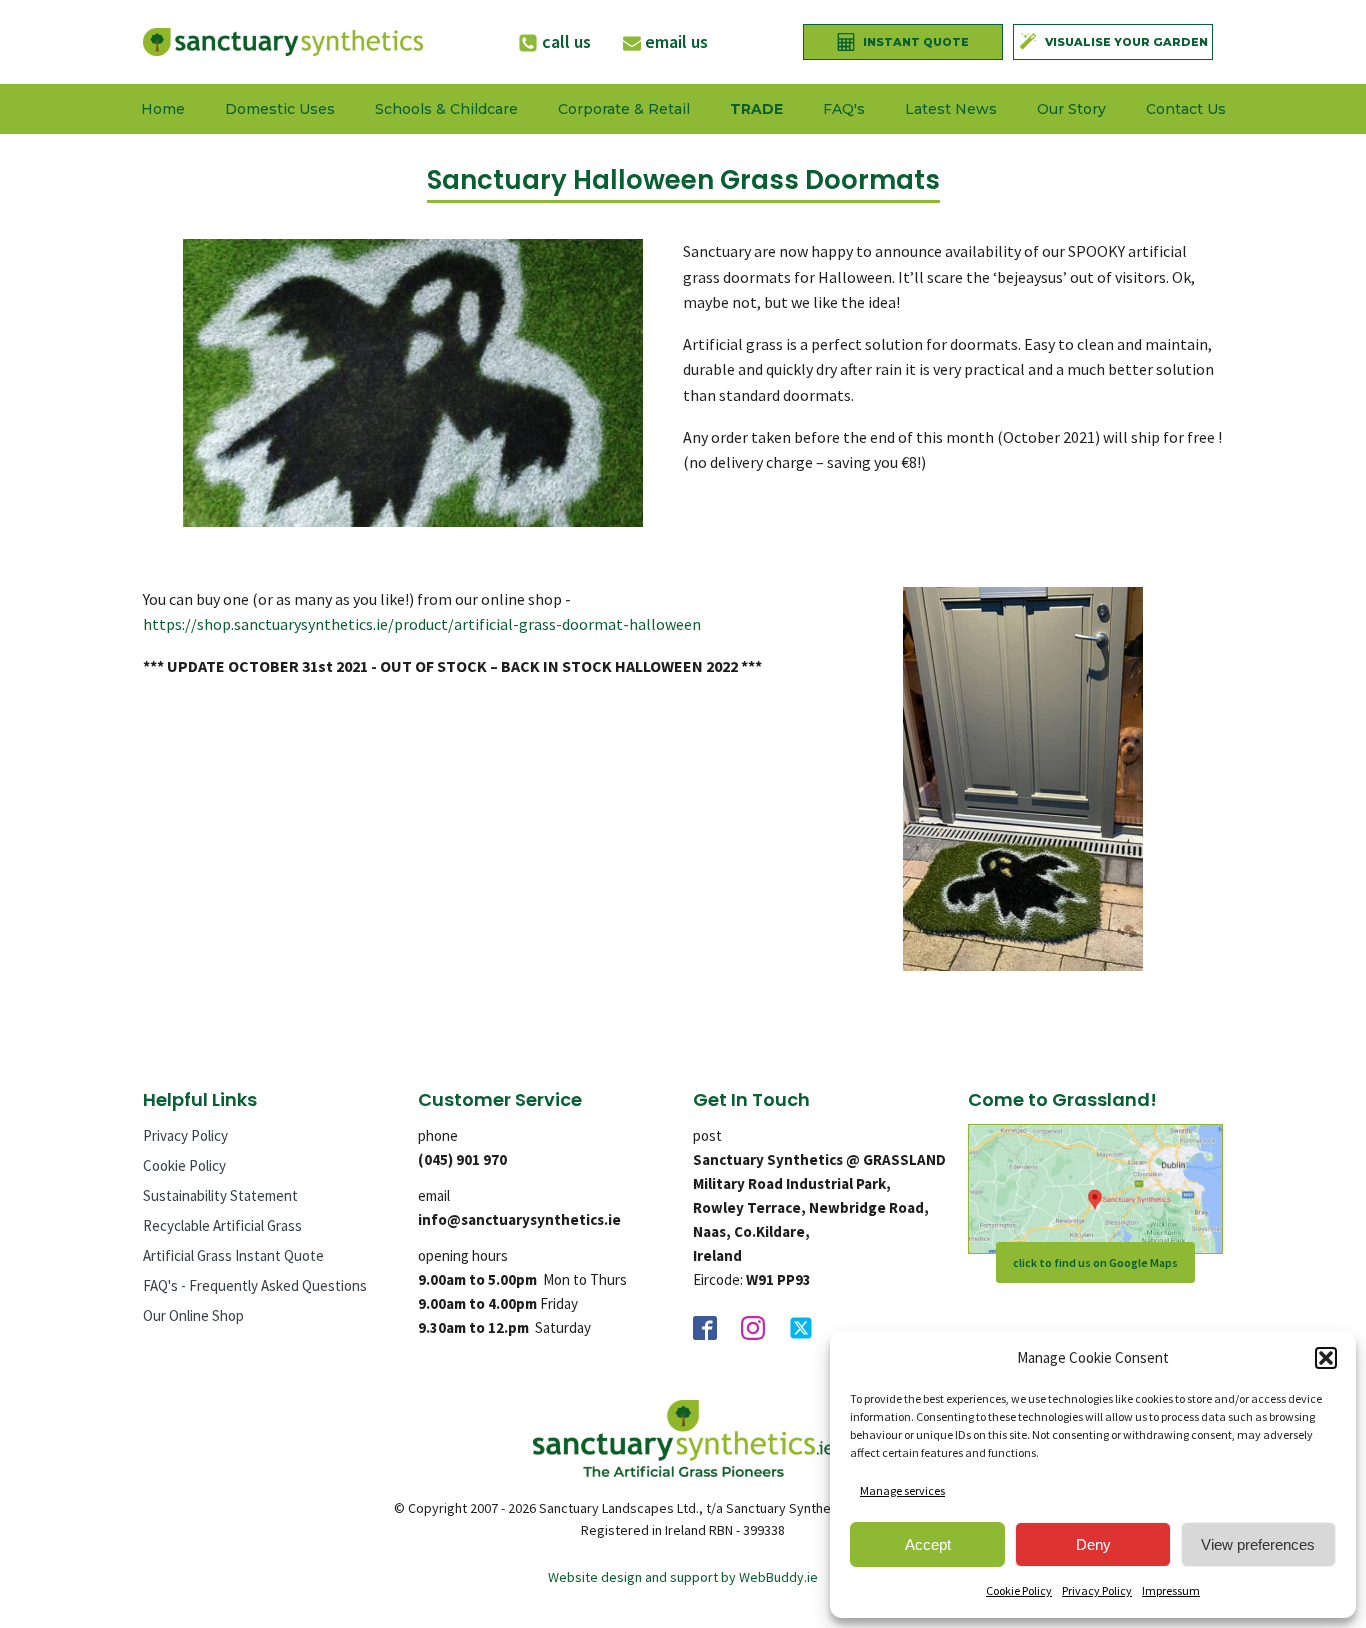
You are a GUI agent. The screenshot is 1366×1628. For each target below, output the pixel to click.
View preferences (1258, 1544)
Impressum (1171, 1590)
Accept (928, 1544)
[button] (1326, 1358)
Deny (1093, 1544)
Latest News (951, 109)
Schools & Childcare (446, 109)
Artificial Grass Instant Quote (233, 1255)
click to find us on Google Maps (1095, 1262)
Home (163, 109)
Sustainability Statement (220, 1195)
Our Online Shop (193, 1315)
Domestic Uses (280, 109)
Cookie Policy (1019, 1590)
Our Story (1071, 109)
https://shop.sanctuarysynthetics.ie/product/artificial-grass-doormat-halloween (422, 624)
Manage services (902, 1490)
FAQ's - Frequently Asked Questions (255, 1285)
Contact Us (1186, 109)
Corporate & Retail (624, 109)
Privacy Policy (1097, 1590)
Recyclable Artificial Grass (222, 1225)
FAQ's (844, 109)
